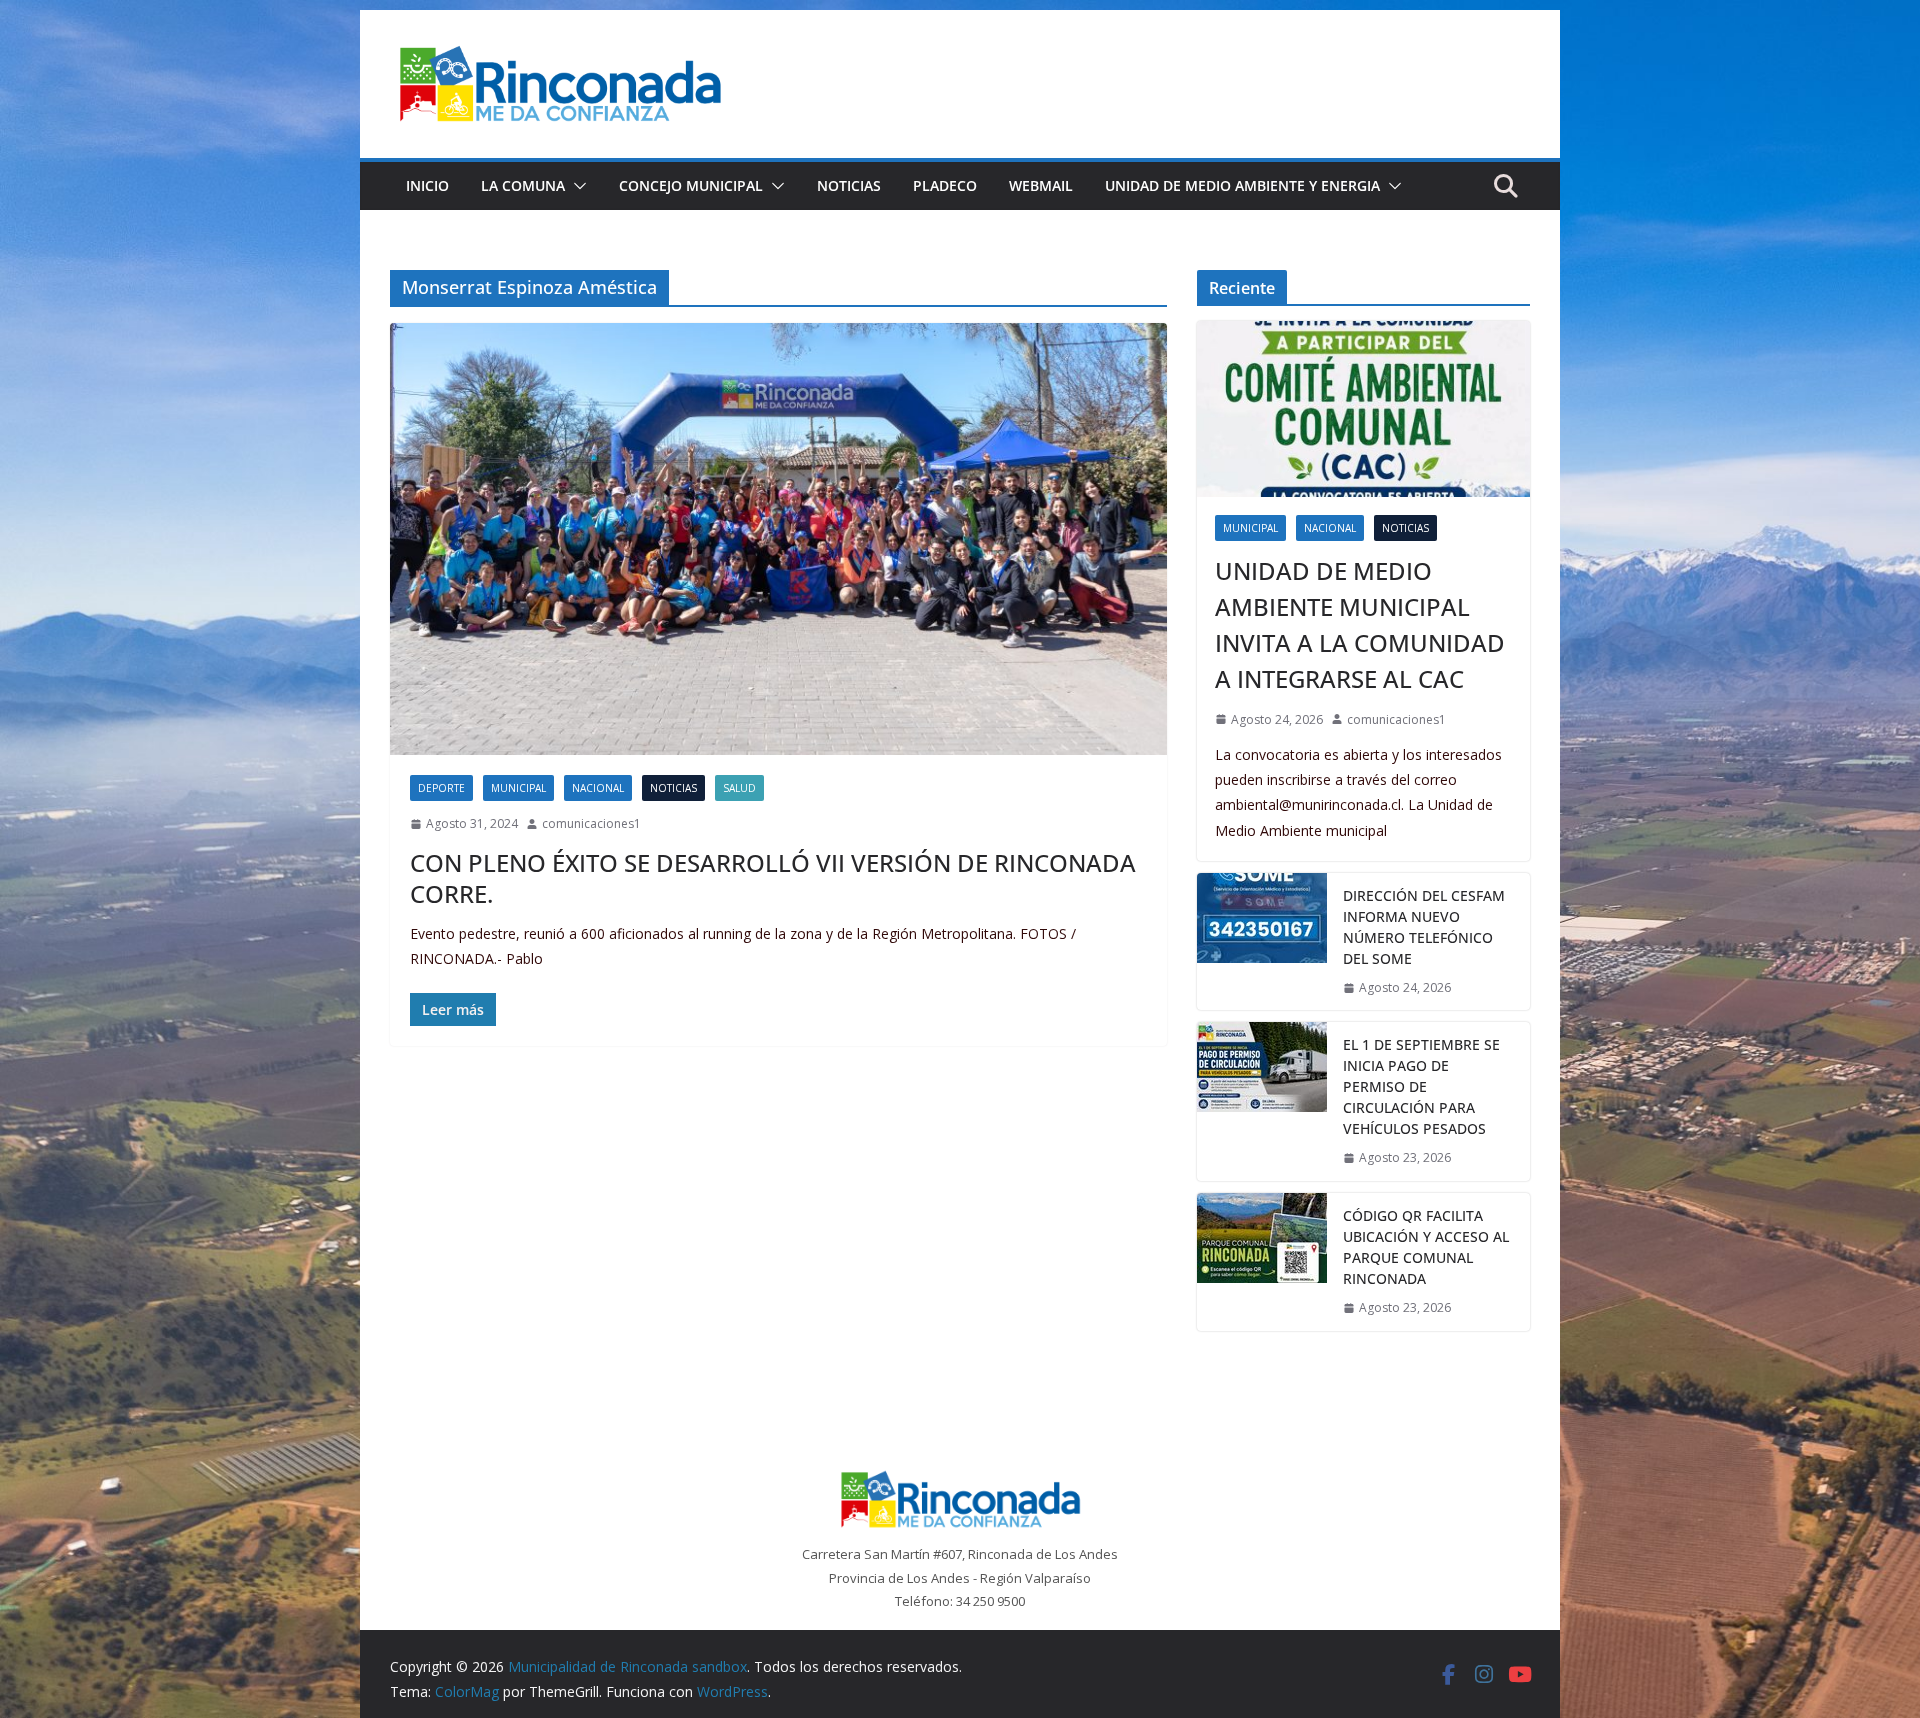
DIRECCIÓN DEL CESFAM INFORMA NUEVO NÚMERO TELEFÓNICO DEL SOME (1424, 927)
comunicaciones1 (591, 823)
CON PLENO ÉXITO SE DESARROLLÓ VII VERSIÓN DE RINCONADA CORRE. (773, 878)
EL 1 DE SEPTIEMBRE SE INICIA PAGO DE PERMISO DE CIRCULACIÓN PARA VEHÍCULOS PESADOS (1421, 1086)
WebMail (1041, 185)
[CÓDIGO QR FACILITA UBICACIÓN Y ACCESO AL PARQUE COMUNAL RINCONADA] (1262, 1262)
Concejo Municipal (691, 185)
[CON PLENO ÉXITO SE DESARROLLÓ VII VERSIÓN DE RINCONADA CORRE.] (778, 539)
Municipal (518, 788)
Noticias (849, 185)
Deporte (441, 788)
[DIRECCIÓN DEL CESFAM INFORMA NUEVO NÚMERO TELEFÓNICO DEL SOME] (1262, 942)
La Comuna (523, 185)
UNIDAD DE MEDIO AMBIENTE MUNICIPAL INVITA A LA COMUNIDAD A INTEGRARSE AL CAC (1360, 624)
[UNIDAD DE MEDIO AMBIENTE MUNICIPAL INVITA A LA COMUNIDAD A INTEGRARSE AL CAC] (1363, 408)
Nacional (598, 788)
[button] (576, 186)
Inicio (427, 185)
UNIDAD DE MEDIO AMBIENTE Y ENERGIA (1242, 185)
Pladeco (945, 185)
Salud (739, 788)
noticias (673, 788)
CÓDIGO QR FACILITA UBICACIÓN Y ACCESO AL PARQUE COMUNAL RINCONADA (1426, 1247)
